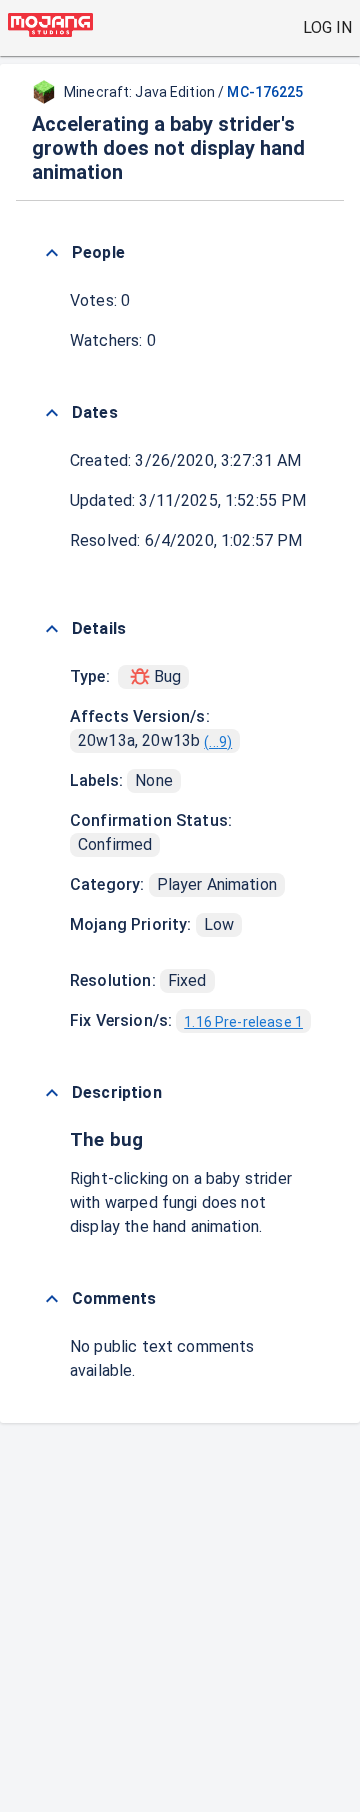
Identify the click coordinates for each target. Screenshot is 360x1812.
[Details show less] (52, 629)
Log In (327, 27)
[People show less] (52, 253)
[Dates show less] (52, 413)
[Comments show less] (52, 1299)
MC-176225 (265, 92)
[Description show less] (52, 1093)
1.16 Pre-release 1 (243, 1022)
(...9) (218, 742)
